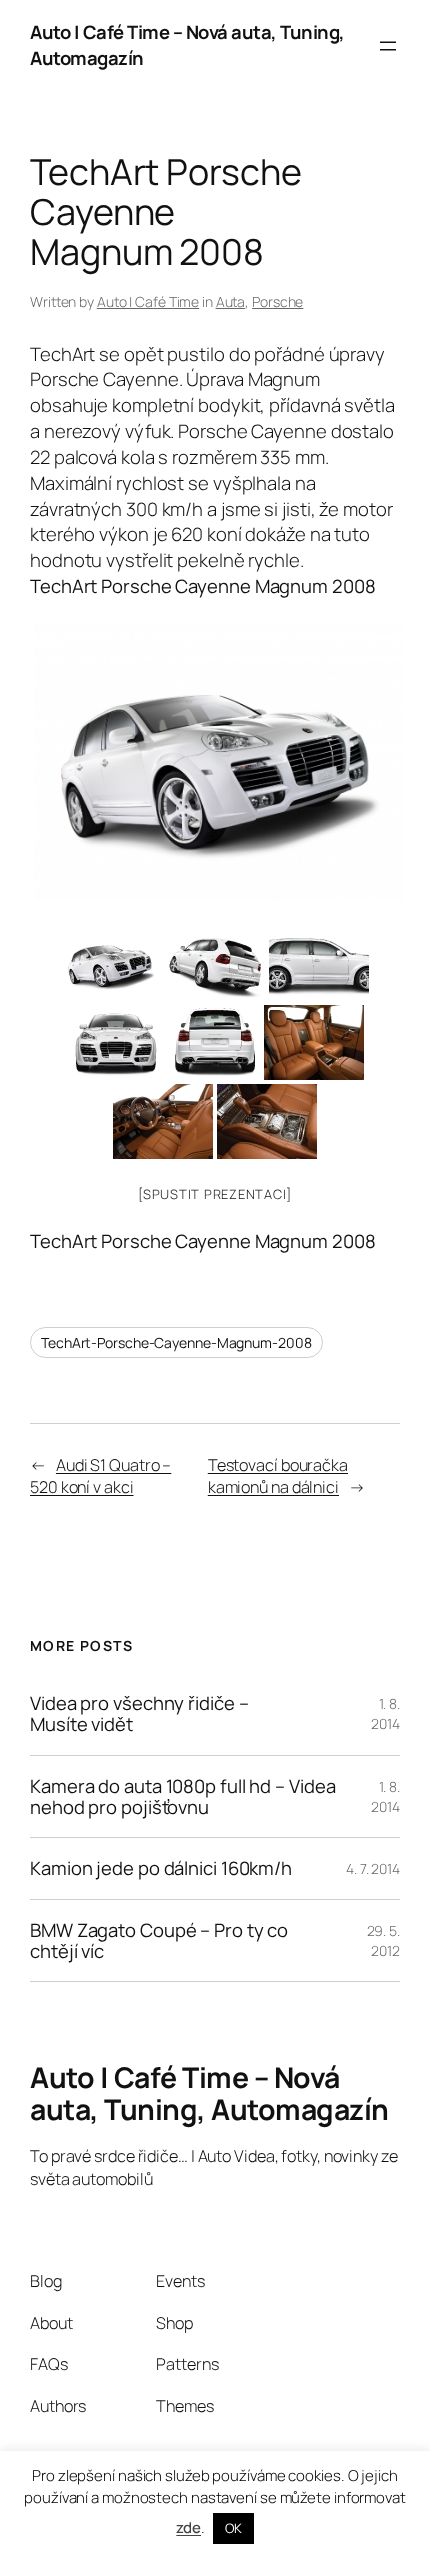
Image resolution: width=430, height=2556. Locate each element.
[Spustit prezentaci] (215, 1194)
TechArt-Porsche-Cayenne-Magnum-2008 (176, 1342)
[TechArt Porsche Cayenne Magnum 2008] (215, 762)
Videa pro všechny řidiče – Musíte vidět (139, 1713)
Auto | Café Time (148, 301)
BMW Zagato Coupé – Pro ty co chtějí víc (159, 1940)
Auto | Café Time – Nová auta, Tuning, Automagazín (187, 45)
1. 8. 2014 (385, 1713)
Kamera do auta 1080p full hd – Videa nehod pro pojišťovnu (182, 1796)
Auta (231, 301)
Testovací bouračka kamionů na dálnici (278, 1476)
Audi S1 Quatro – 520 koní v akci (100, 1476)
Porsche (277, 301)
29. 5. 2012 (383, 1940)
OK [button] (233, 2528)
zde (188, 2527)
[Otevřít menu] (388, 46)
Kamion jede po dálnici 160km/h (161, 1868)
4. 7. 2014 (373, 1868)
